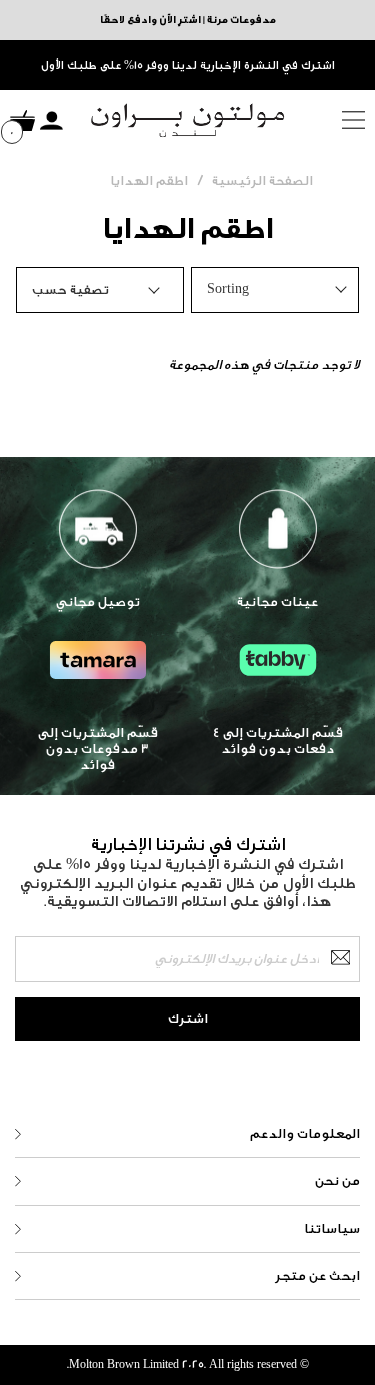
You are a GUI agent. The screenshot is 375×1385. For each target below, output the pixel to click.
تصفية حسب (70, 289)
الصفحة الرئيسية (262, 180)
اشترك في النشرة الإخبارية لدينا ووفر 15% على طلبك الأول (188, 65)
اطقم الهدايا (149, 180)
